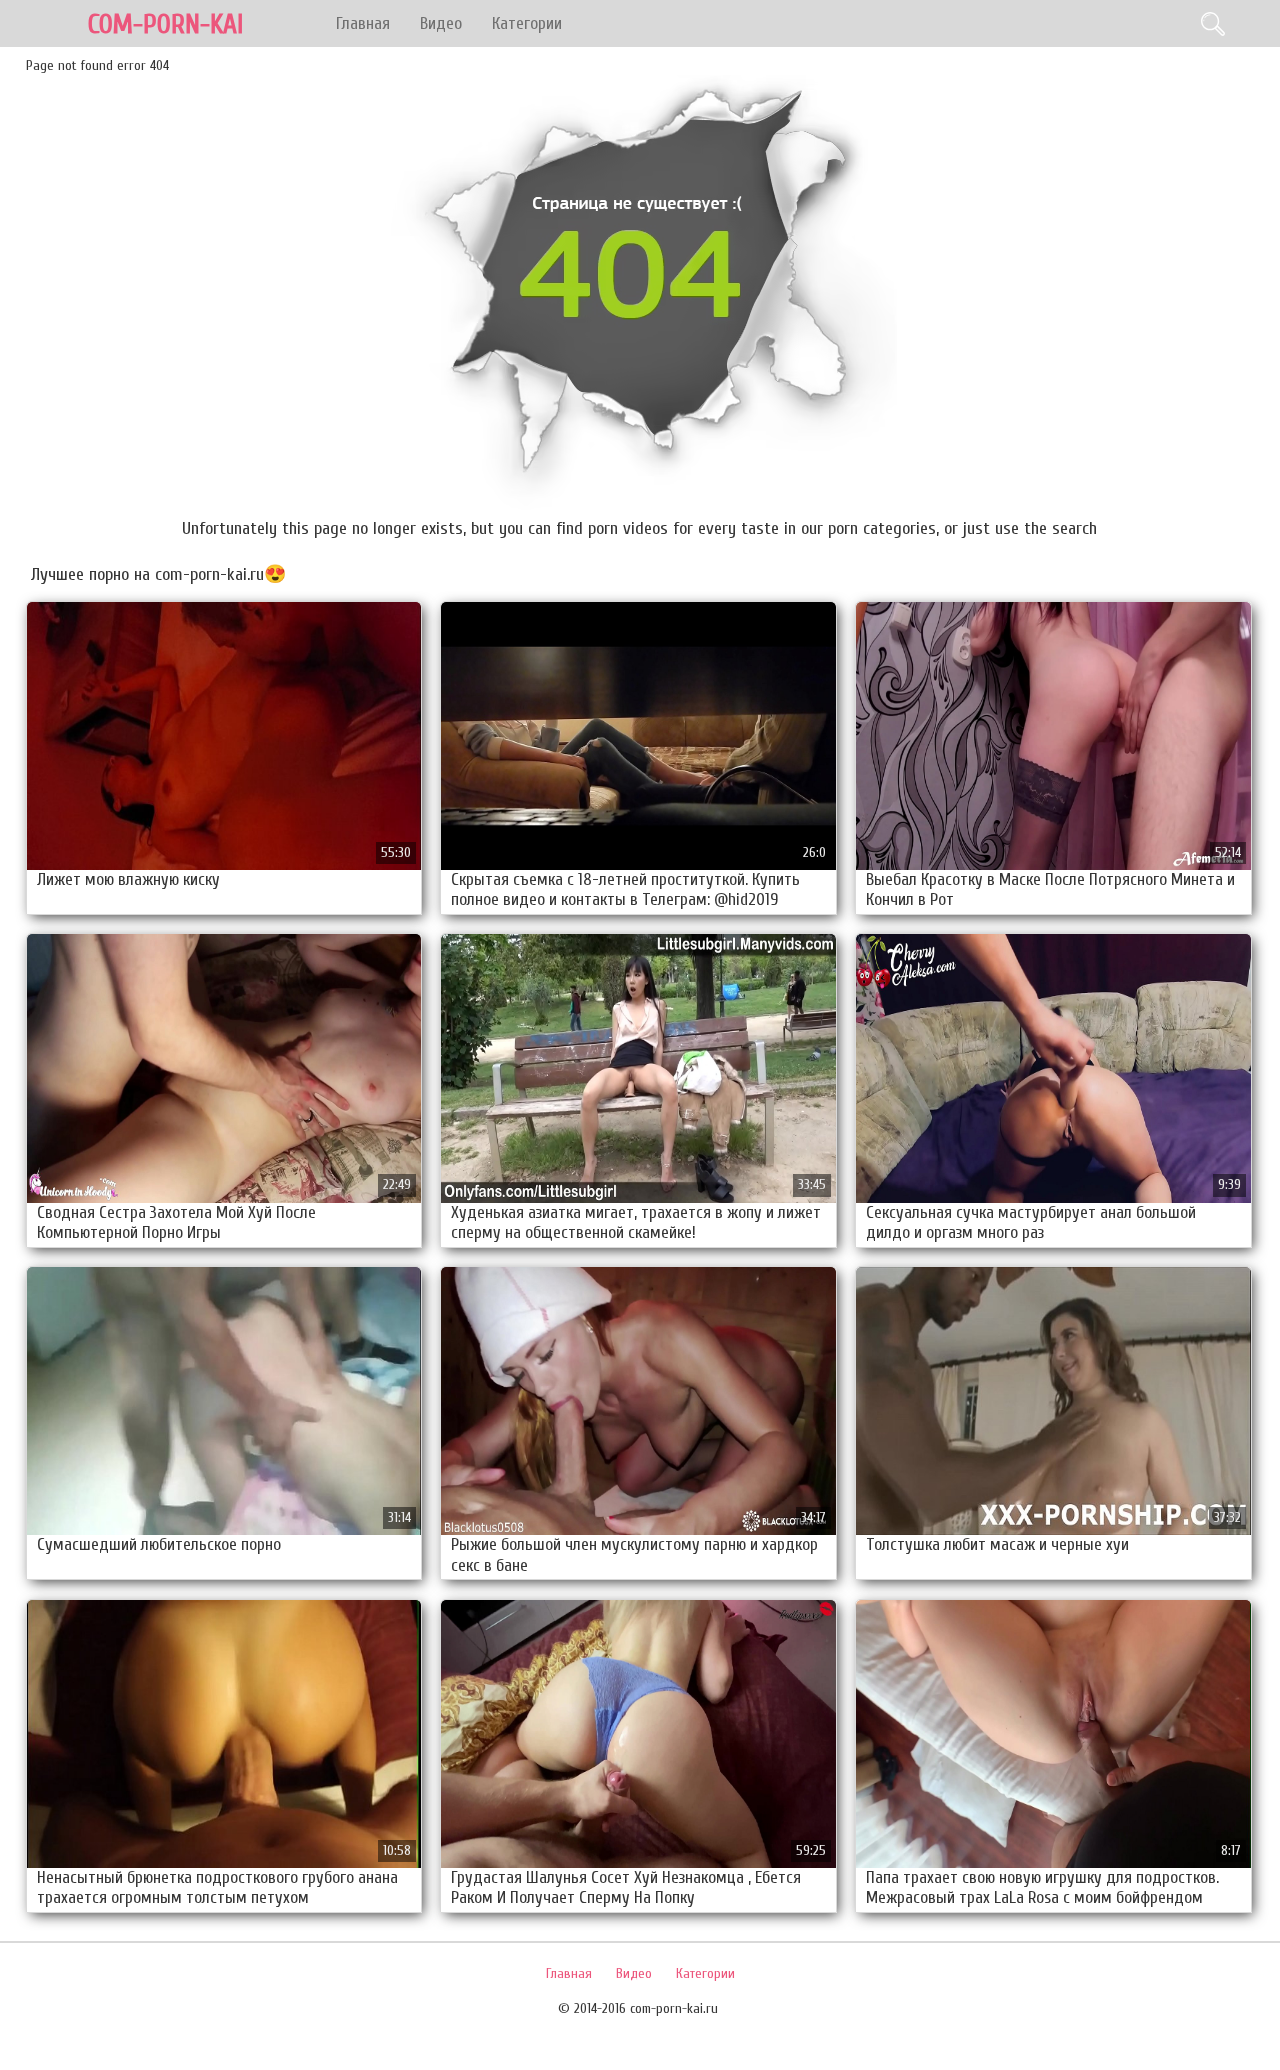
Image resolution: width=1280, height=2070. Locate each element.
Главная (363, 23)
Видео (441, 23)
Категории (527, 23)
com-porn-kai (165, 24)
